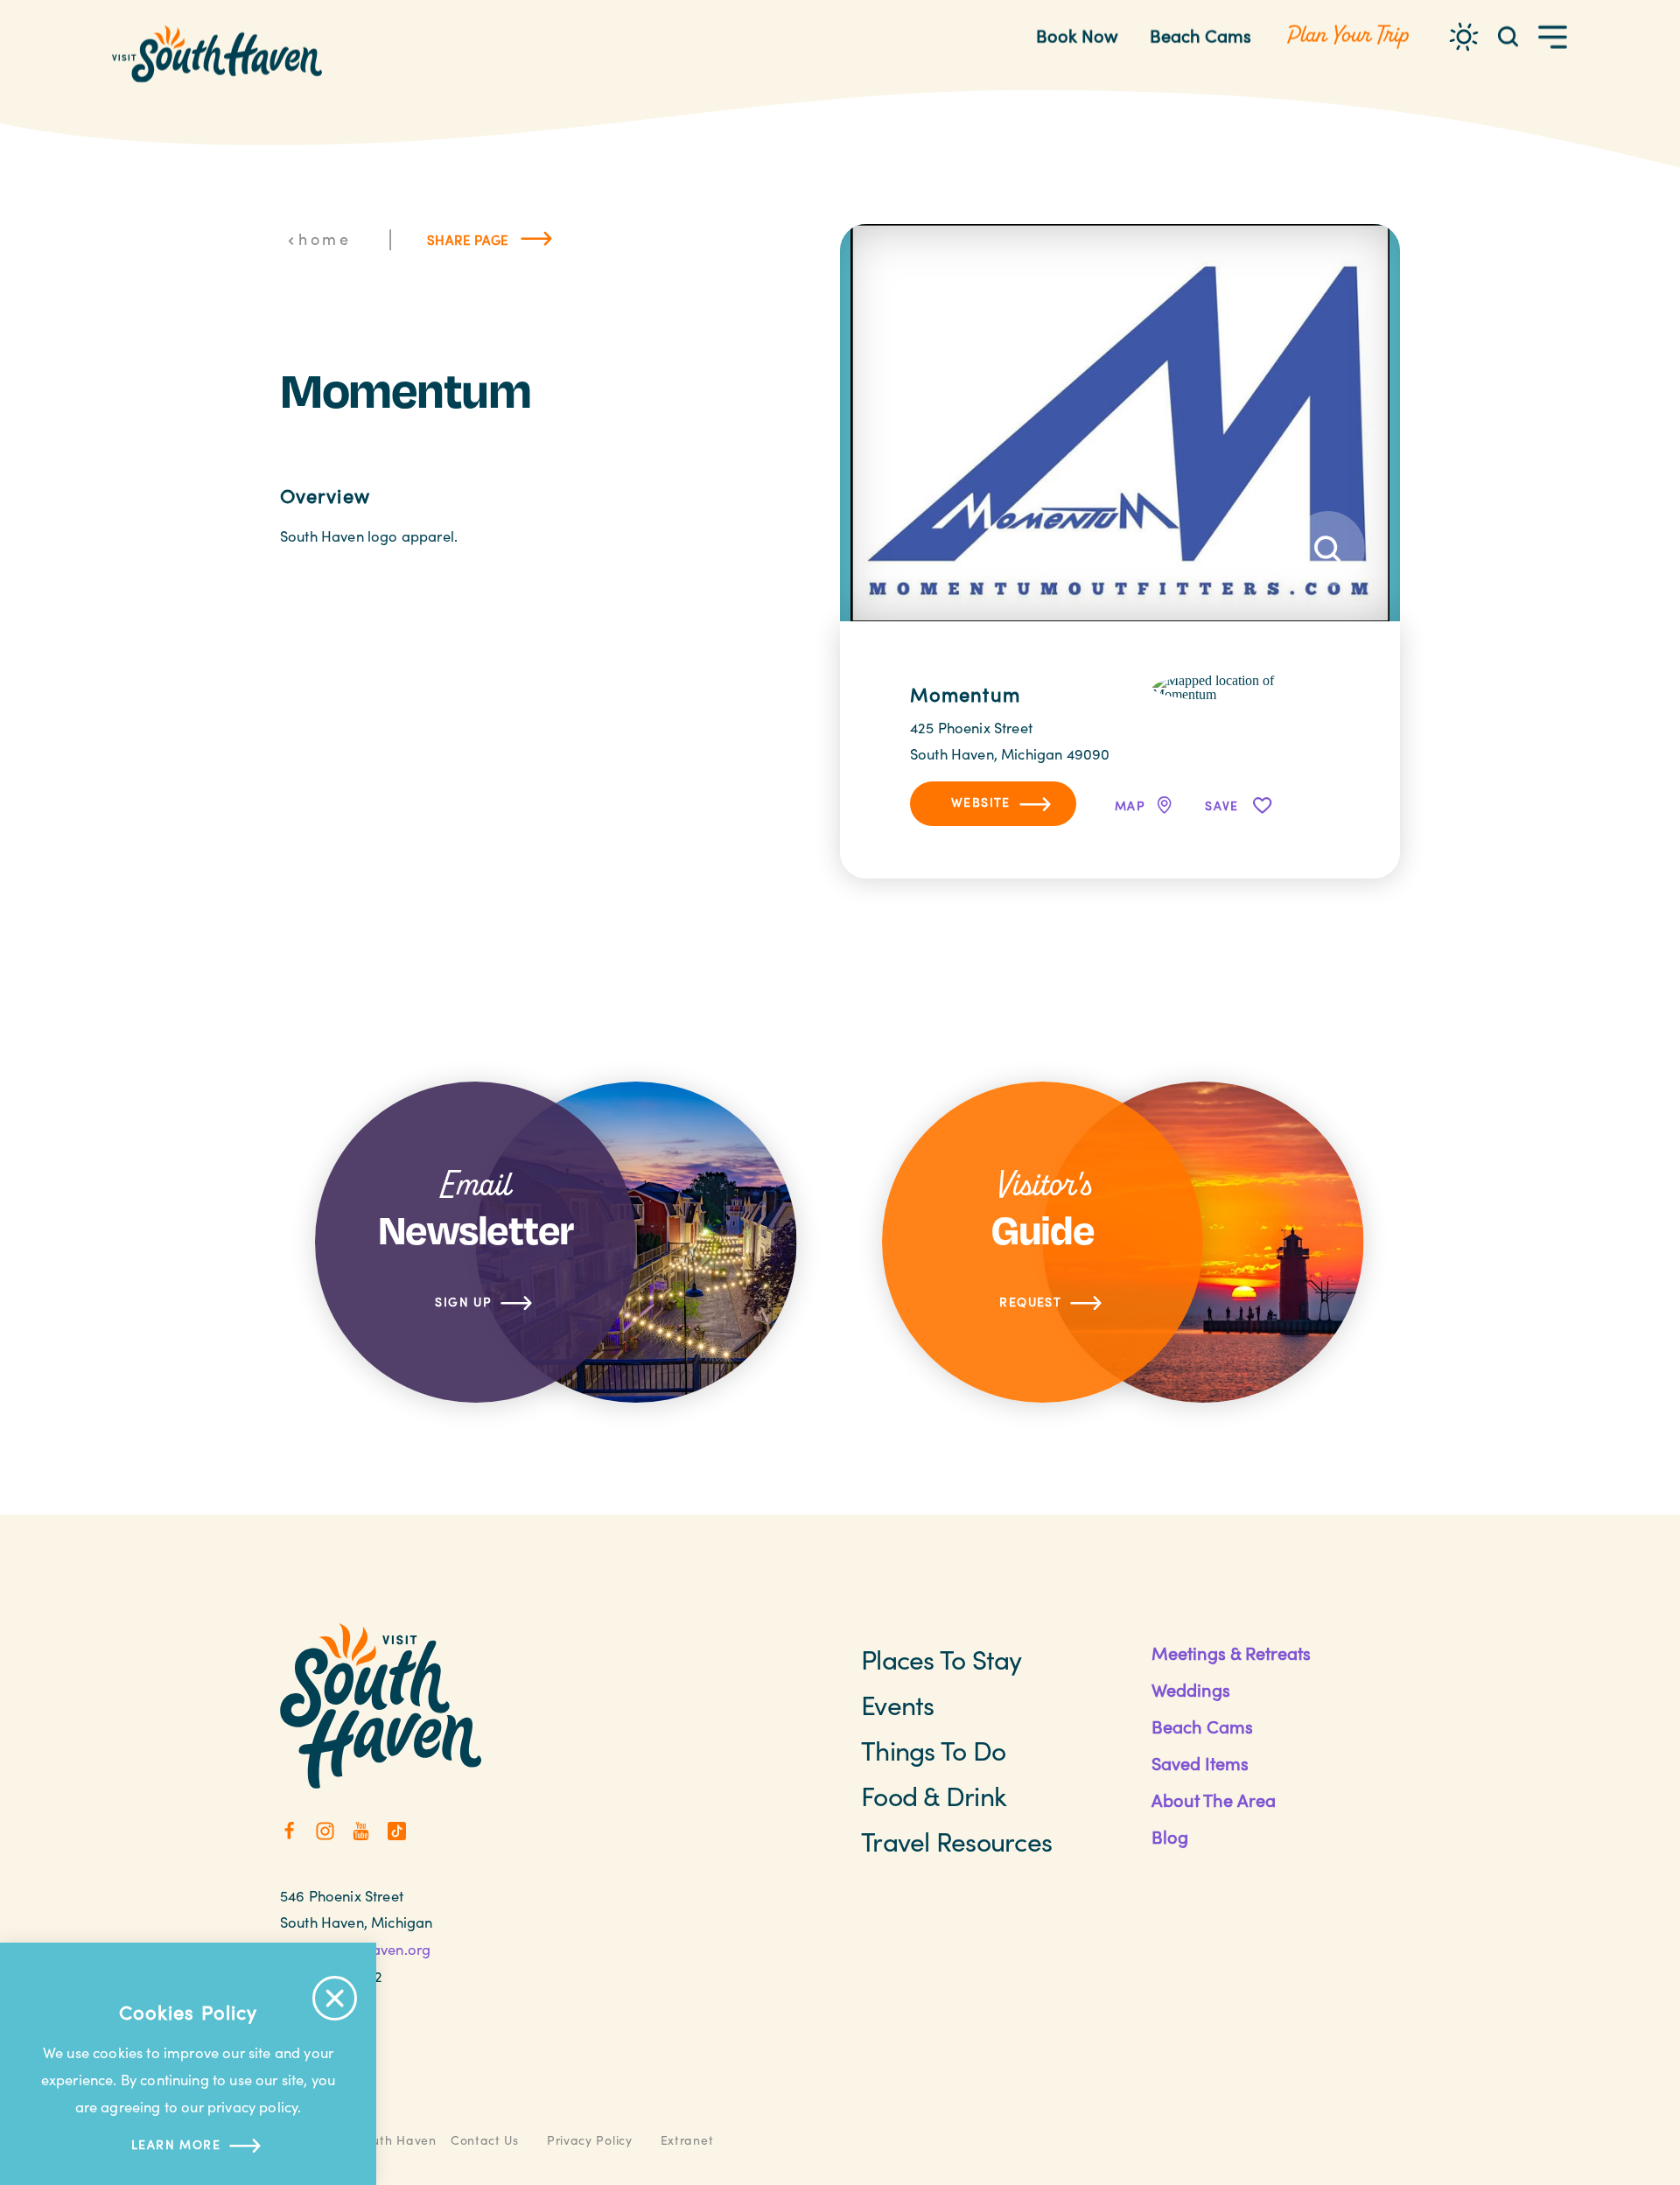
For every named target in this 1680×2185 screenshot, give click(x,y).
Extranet (687, 2140)
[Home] (217, 54)
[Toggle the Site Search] (1508, 35)
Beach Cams (1200, 35)
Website (981, 802)
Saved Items (1200, 1763)
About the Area (1214, 1800)
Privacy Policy (590, 2140)
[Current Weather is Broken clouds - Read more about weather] (1464, 37)
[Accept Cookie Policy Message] (335, 1998)
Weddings (1191, 1689)
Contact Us (485, 2140)
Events (898, 1705)
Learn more (176, 2144)
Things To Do (933, 1750)
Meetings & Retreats (1231, 1653)
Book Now (1077, 35)
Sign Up (463, 1302)
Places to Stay (941, 1659)
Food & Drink (934, 1796)
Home (325, 239)
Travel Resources (956, 1841)
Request (1030, 1302)
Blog (1170, 1836)
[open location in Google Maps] (1241, 686)
